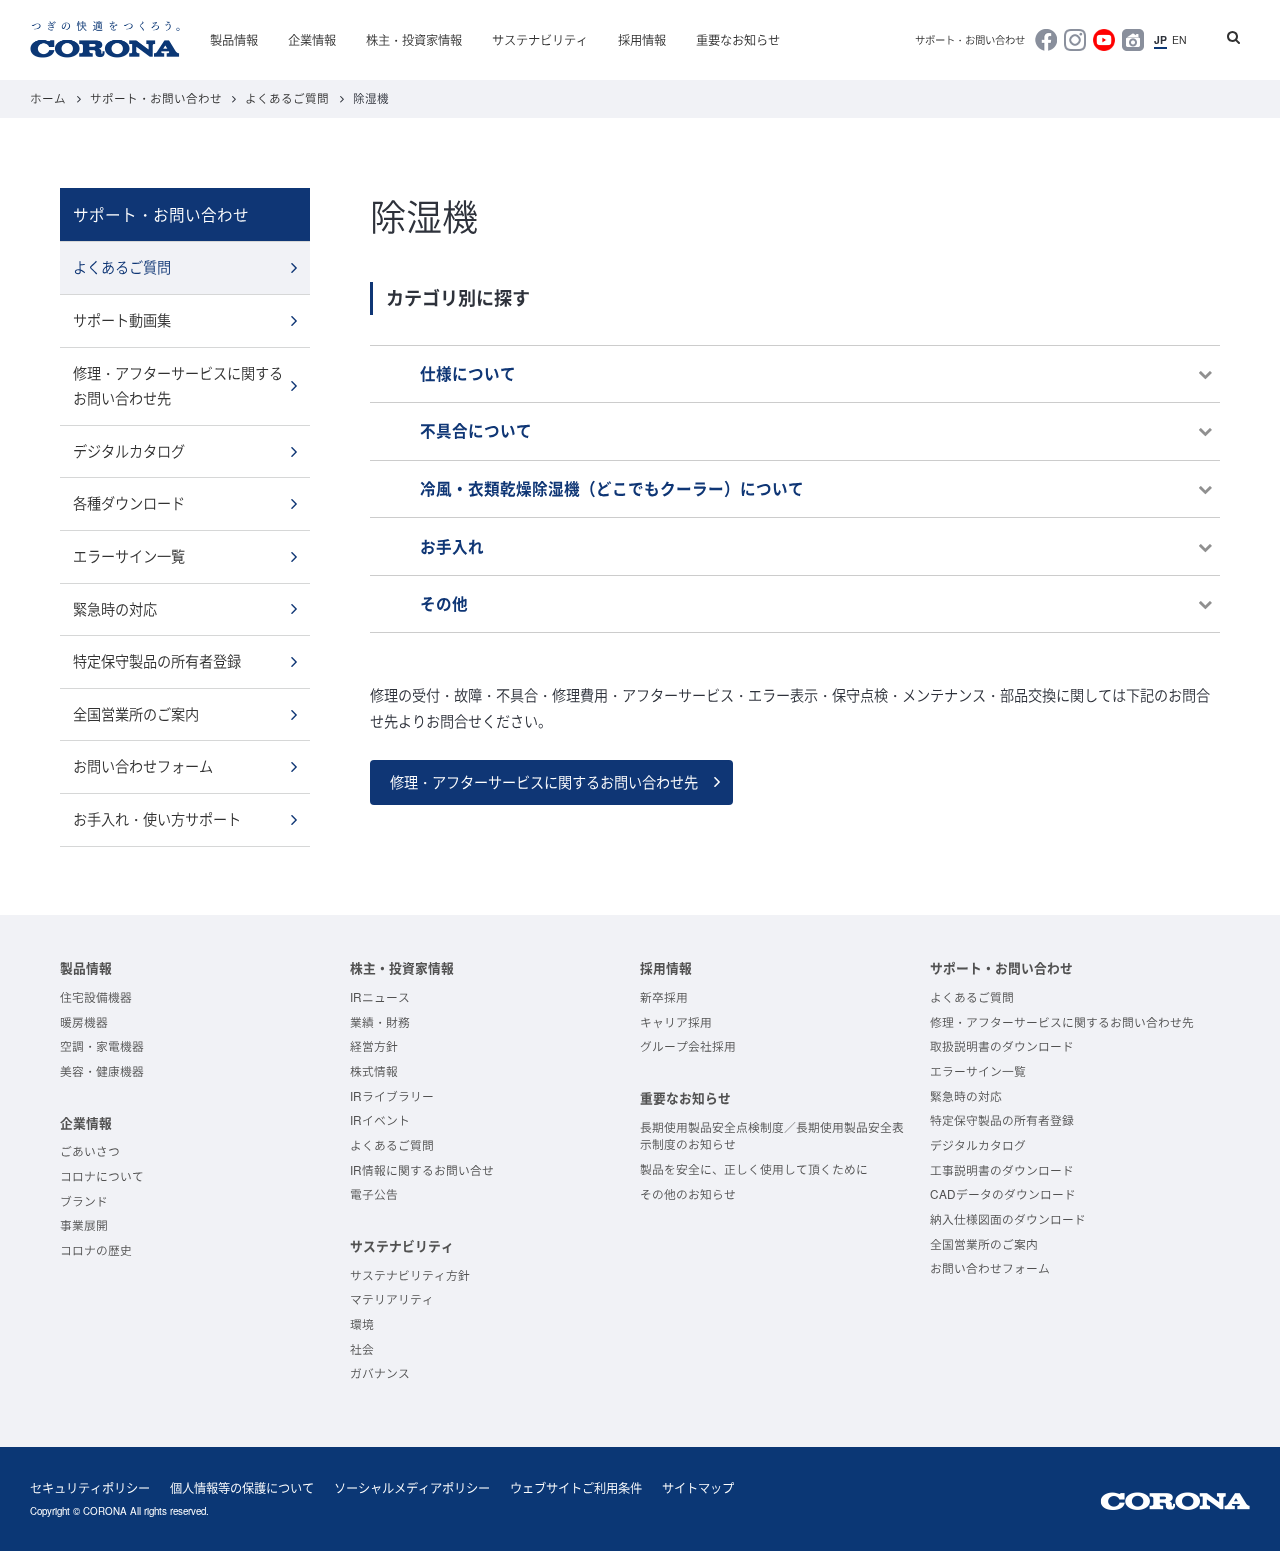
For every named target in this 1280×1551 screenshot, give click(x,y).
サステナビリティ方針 (410, 1274)
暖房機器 (84, 1021)
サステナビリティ (540, 39)
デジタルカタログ (129, 451)
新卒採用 (664, 996)
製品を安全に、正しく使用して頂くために (754, 1168)
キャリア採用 (676, 1021)
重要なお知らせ (738, 39)
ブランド (84, 1200)
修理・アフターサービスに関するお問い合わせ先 (544, 782)
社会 (362, 1348)
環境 (362, 1323)
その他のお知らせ (688, 1193)
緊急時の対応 (115, 609)
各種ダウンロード (129, 503)
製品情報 (234, 39)
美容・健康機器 (102, 1070)
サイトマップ (698, 1487)
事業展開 (84, 1224)
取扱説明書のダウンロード (1002, 1045)
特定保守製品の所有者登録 (157, 661)
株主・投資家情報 (414, 39)
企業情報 (312, 39)
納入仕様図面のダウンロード (1008, 1218)
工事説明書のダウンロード (1002, 1169)
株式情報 (374, 1070)
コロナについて (102, 1175)
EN (1179, 40)
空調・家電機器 (102, 1045)
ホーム (48, 98)
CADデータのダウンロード (1003, 1193)
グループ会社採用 (688, 1045)
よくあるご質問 (287, 98)
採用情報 (642, 39)
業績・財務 (380, 1021)
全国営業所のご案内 (136, 714)
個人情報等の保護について (242, 1487)
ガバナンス (380, 1372)
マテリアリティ (392, 1298)
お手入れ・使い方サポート (157, 819)
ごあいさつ (90, 1150)
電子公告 (374, 1193)
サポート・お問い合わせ (970, 40)
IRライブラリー (392, 1095)
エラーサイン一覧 (129, 556)
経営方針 (374, 1045)
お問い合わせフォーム (143, 766)
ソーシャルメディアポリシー (412, 1487)
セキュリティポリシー (90, 1487)
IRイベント (380, 1119)
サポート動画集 (122, 320)
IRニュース (380, 996)
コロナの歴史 (96, 1249)
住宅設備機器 (96, 996)
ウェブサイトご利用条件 (576, 1487)
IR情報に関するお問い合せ (422, 1169)
